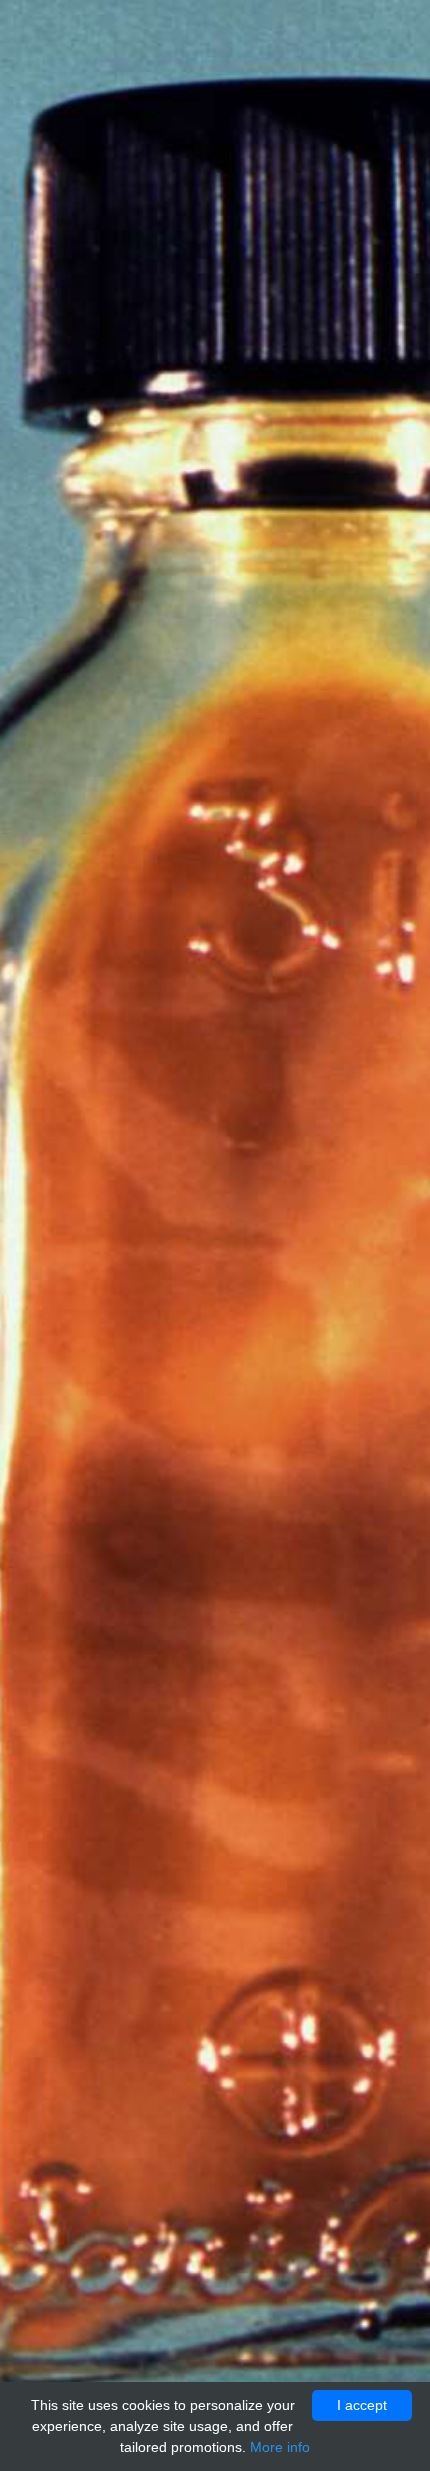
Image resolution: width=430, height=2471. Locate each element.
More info (280, 2447)
